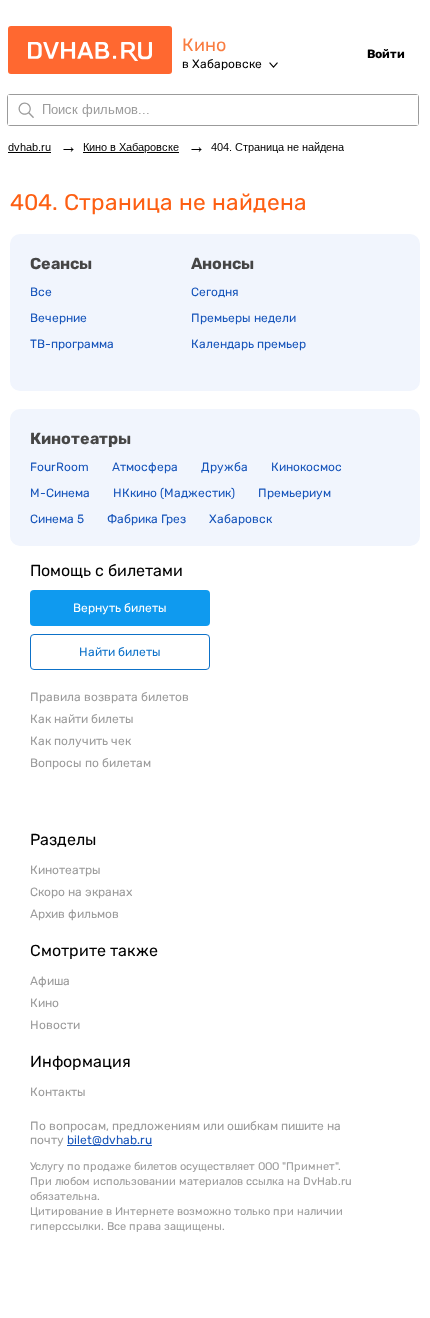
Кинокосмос (306, 467)
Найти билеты (120, 652)
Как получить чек (80, 741)
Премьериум (294, 493)
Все (41, 292)
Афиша (50, 981)
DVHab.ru (83, 58)
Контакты (58, 1092)
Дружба (224, 467)
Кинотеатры (80, 438)
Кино (204, 45)
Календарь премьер (248, 344)
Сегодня (215, 292)
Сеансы (61, 263)
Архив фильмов (74, 914)
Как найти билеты (82, 719)
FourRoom (59, 467)
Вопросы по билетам (90, 763)
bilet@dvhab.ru (109, 1140)
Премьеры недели (243, 318)
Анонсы (222, 263)
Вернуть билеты (120, 608)
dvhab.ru (29, 147)
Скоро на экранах (81, 892)
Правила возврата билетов (109, 697)
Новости (55, 1025)
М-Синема (60, 493)
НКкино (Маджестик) (174, 493)
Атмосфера (145, 467)
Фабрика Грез (146, 519)
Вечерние (58, 318)
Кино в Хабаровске (131, 147)
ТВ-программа (72, 344)
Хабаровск (240, 519)
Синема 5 (57, 519)
